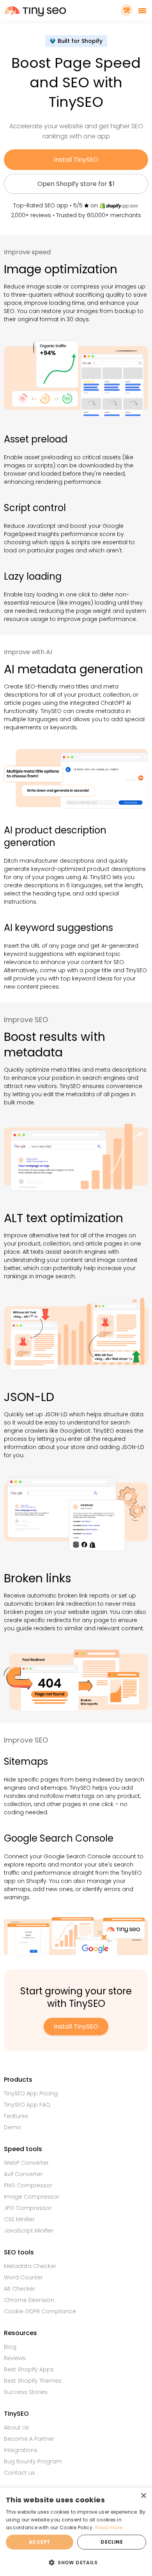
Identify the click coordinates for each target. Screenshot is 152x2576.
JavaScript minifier (29, 2231)
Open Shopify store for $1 (76, 184)
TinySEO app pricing (31, 2093)
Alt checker (19, 2289)
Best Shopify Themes (33, 2381)
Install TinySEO (76, 160)
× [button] (143, 2496)
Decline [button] (112, 2542)
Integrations (21, 2450)
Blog (10, 2347)
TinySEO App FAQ (27, 2105)
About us (16, 2427)
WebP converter (26, 2163)
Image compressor (32, 2197)
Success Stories (26, 2392)
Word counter (23, 2277)
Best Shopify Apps (29, 2369)
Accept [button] (40, 2542)
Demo (12, 2127)
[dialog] (76, 2532)
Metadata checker (30, 2266)
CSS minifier (19, 2219)
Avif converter (23, 2174)
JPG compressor (28, 2208)
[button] (76, 2562)
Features (16, 2116)
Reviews (15, 2358)
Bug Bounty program (33, 2461)
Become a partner (29, 2439)
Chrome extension (29, 2300)
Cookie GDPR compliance (40, 2311)
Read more (109, 2527)
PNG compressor (28, 2185)
